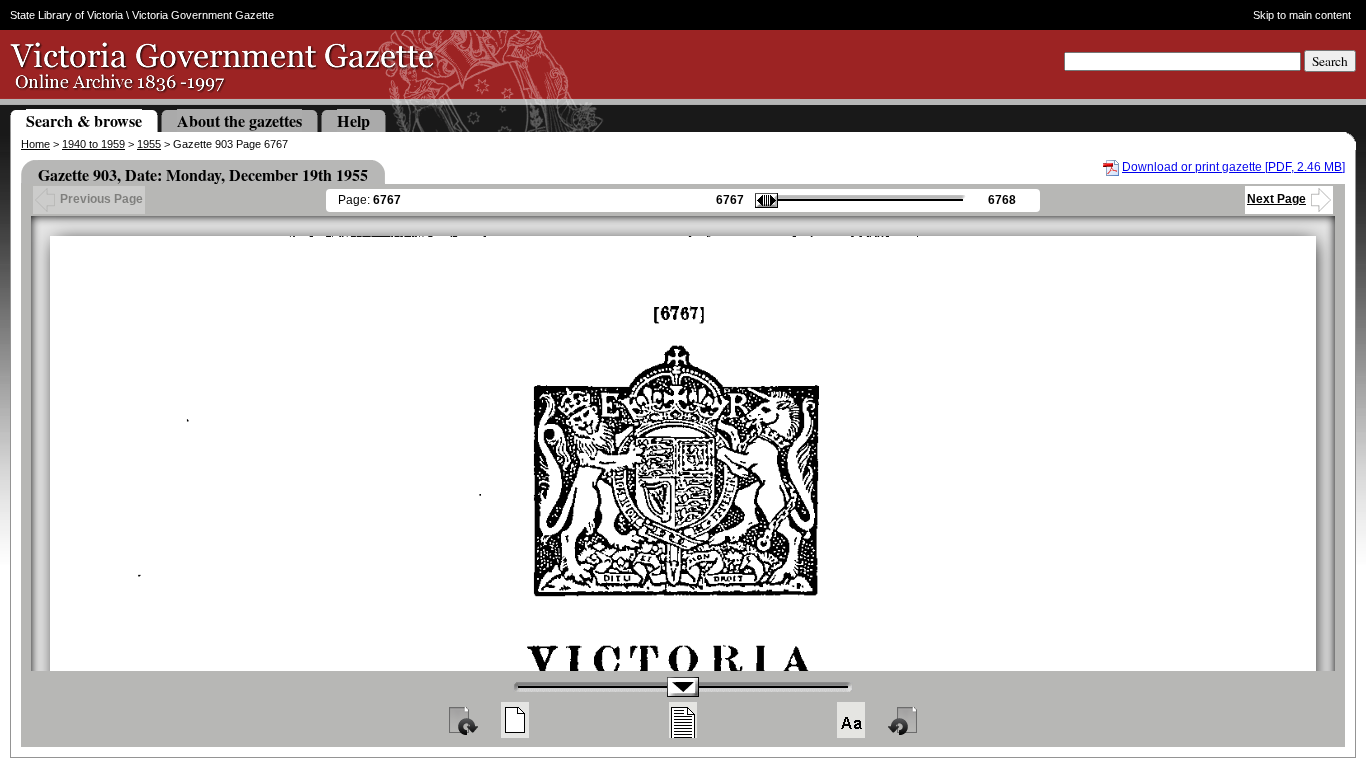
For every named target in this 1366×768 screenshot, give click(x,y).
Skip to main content (1302, 15)
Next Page (1276, 199)
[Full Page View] (515, 720)
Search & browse (84, 120)
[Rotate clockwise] (462, 720)
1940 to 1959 (93, 144)
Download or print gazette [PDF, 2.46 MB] (1233, 167)
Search (1330, 61)
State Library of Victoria (66, 15)
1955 (149, 144)
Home (35, 144)
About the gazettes (239, 120)
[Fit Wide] (683, 720)
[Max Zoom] (851, 720)
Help (353, 120)
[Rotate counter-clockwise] (904, 720)
